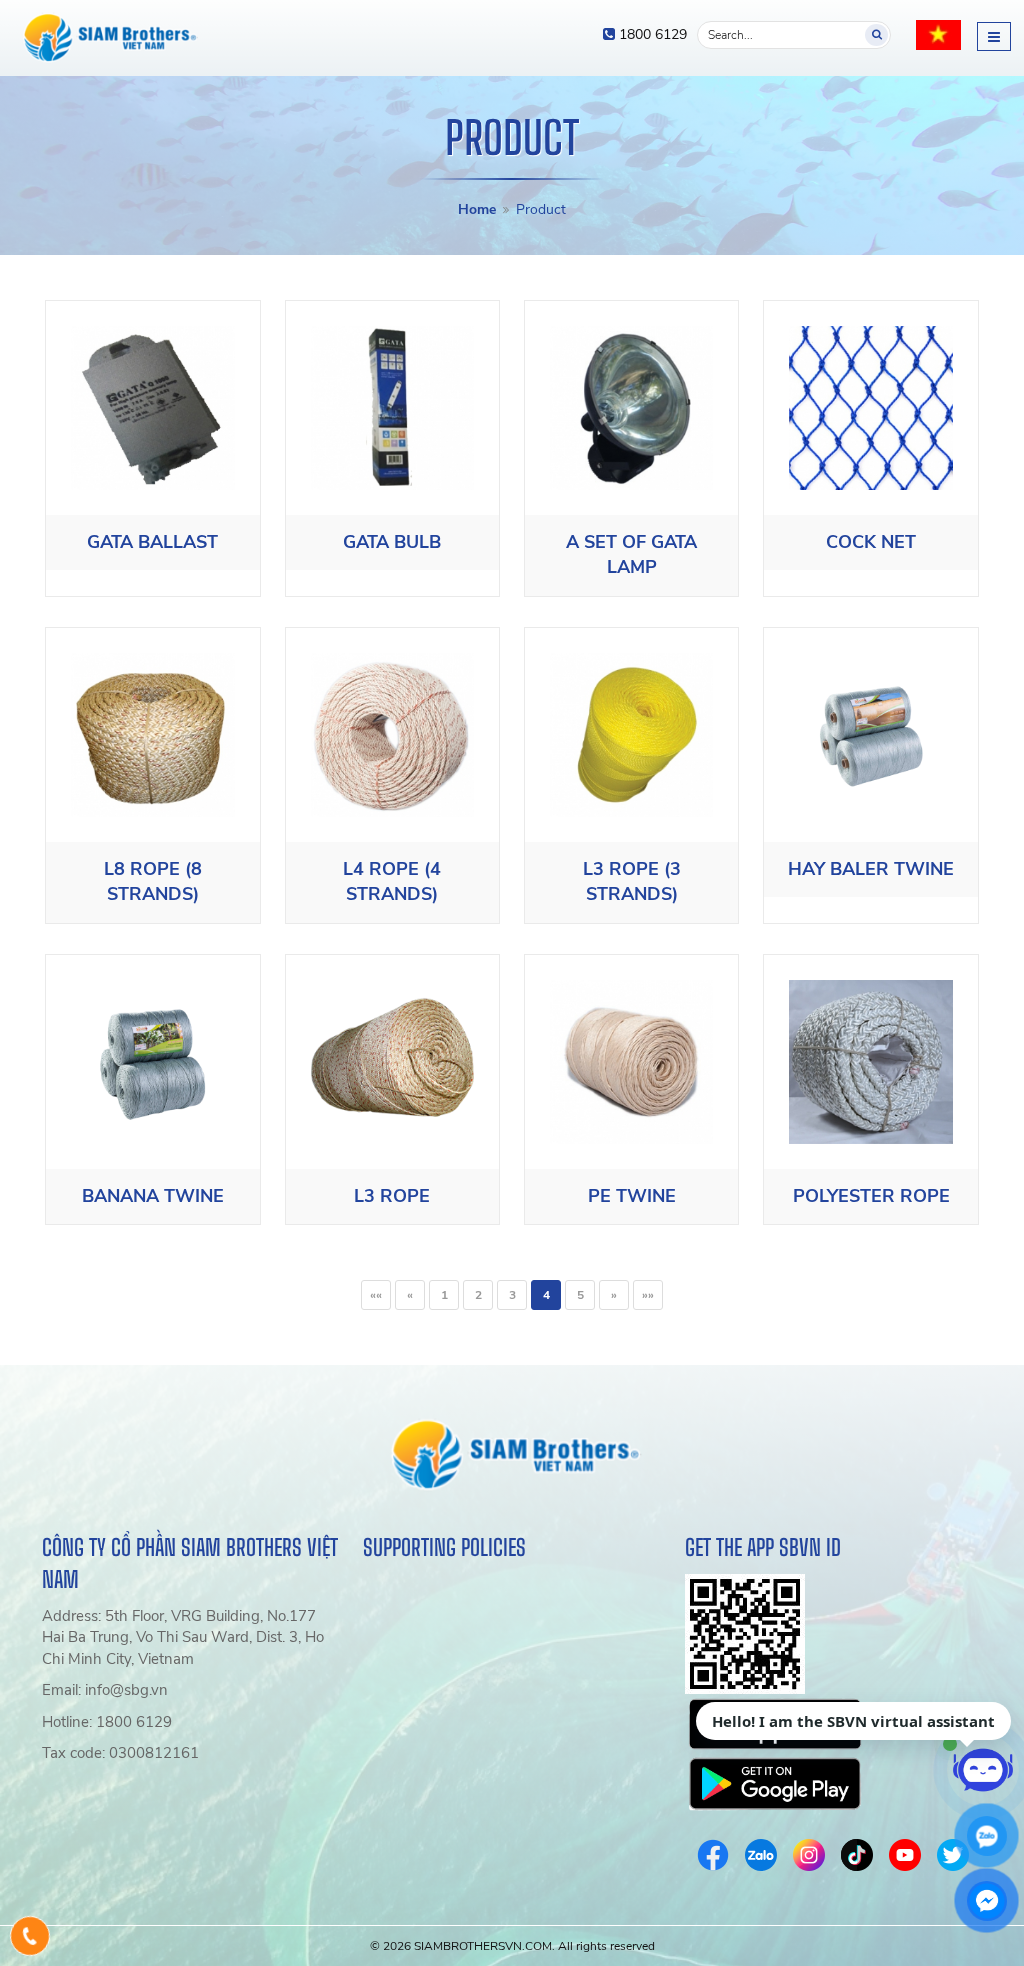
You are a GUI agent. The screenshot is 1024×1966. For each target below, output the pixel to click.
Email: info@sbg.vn (105, 1690)
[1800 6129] (30, 1936)
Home (477, 209)
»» (648, 1295)
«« (376, 1295)
